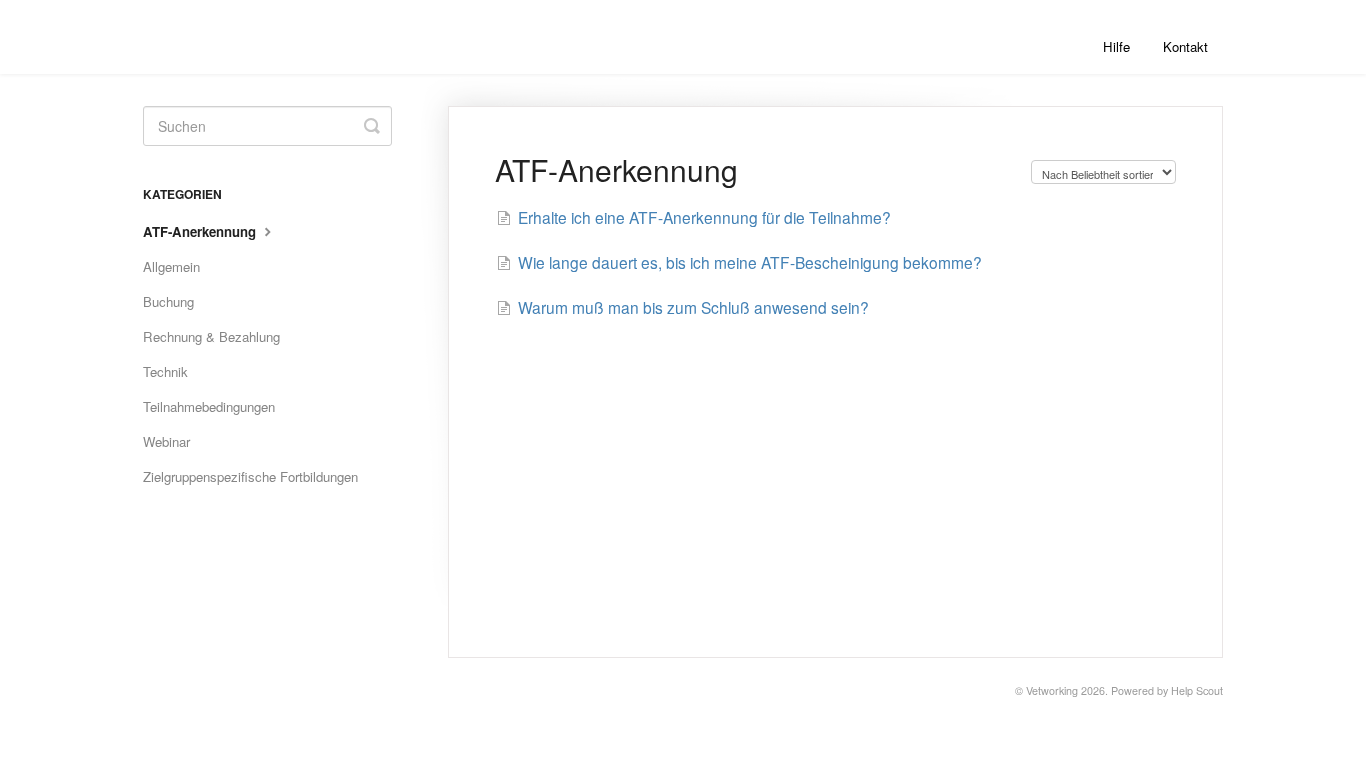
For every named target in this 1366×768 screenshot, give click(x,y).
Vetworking (1052, 690)
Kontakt (1185, 46)
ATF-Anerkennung (201, 231)
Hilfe (1116, 46)
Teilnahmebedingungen (209, 406)
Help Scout (1197, 690)
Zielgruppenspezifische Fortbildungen (250, 476)
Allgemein (171, 266)
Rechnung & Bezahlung (211, 336)
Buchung (168, 301)
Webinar (166, 441)
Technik (165, 371)
